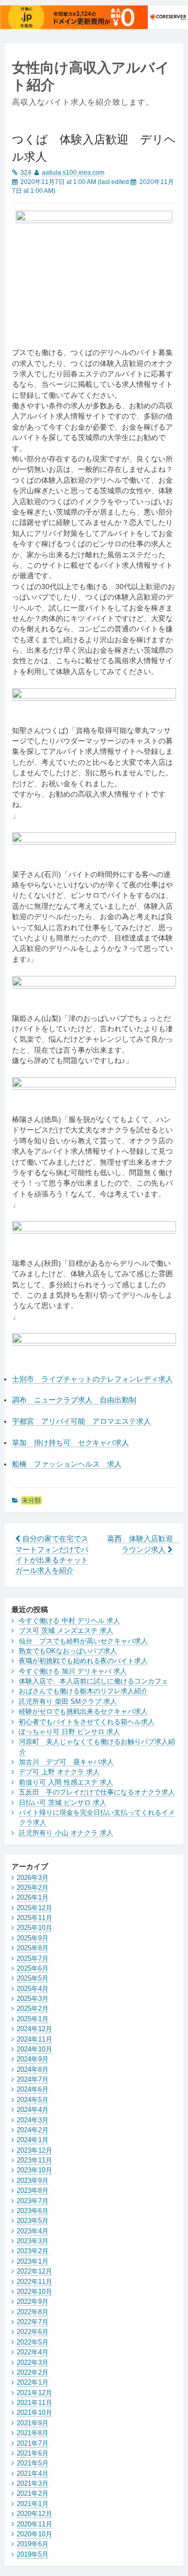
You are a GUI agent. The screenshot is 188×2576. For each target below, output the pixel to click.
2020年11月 (34, 2524)
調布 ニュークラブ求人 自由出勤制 (74, 1400)
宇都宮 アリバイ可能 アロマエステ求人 (81, 1421)
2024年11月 (34, 2039)
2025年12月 (34, 1908)
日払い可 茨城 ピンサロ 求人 (63, 1803)
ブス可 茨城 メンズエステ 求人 (66, 1631)
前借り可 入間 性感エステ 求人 (66, 1782)
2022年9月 (33, 2302)
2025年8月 (33, 1948)
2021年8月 (33, 2433)
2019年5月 (33, 2554)
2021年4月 (33, 2474)
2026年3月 (33, 1878)
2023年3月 (33, 2241)
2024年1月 (33, 2140)
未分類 (31, 1500)
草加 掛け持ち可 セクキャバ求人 (70, 1443)
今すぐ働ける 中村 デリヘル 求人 (69, 1621)
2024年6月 (33, 2089)
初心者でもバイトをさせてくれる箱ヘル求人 (87, 1722)
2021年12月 (34, 2393)
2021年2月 (33, 2493)
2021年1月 (33, 2504)
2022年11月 (34, 2282)
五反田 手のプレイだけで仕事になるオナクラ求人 (97, 1792)
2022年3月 (33, 2363)
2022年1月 (33, 2382)
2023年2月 (33, 2251)
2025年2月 (33, 2009)
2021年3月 (33, 2483)
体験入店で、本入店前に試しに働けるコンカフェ (93, 1681)
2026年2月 (33, 1888)
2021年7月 (33, 2443)
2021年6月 (33, 2453)
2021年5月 (33, 2463)
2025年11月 (34, 1918)
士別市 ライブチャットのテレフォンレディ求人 (92, 1379)
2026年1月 (33, 1897)
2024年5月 (33, 2100)
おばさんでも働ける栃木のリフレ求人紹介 (83, 1691)
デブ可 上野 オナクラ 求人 (59, 1772)
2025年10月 (34, 1928)
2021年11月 (34, 2403)
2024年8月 (33, 2070)
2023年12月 (34, 2150)
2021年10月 (34, 2413)
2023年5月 (33, 2221)
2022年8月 (33, 2312)
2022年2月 (33, 2372)
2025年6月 (33, 1968)
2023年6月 (33, 2211)
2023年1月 (33, 2261)
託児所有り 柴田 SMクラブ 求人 (68, 1701)
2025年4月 (33, 1989)
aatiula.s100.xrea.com (73, 173)
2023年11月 (34, 2160)
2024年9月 (33, 2059)
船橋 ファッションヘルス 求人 (67, 1464)
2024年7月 (33, 2079)
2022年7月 (33, 2322)
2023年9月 (33, 2181)
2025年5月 (33, 1978)
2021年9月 (33, 2423)
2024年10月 (34, 2049)
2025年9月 (33, 1938)
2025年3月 (33, 1999)
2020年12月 (34, 2514)
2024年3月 (33, 2120)
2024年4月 (33, 2110)
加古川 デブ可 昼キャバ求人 (66, 1762)
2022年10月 (34, 2292)
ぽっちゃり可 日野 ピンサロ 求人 (69, 1732)
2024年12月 (34, 2029)
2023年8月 (33, 2190)
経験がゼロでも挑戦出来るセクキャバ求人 (83, 1711)
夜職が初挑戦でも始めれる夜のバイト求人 (83, 1661)
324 (26, 173)
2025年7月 (33, 1958)
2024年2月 (33, 2130)
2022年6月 (33, 2332)
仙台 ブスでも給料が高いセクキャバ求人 (83, 1641)
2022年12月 (34, 2271)
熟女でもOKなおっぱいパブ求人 (68, 1651)
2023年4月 (33, 2231)
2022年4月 (33, 2352)
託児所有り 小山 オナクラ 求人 (66, 1833)
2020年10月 (34, 2534)
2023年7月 (33, 2201)
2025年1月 (33, 2019)
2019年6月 (33, 2544)
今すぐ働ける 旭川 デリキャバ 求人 (73, 1671)
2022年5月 (33, 2342)
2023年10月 (34, 2170)
